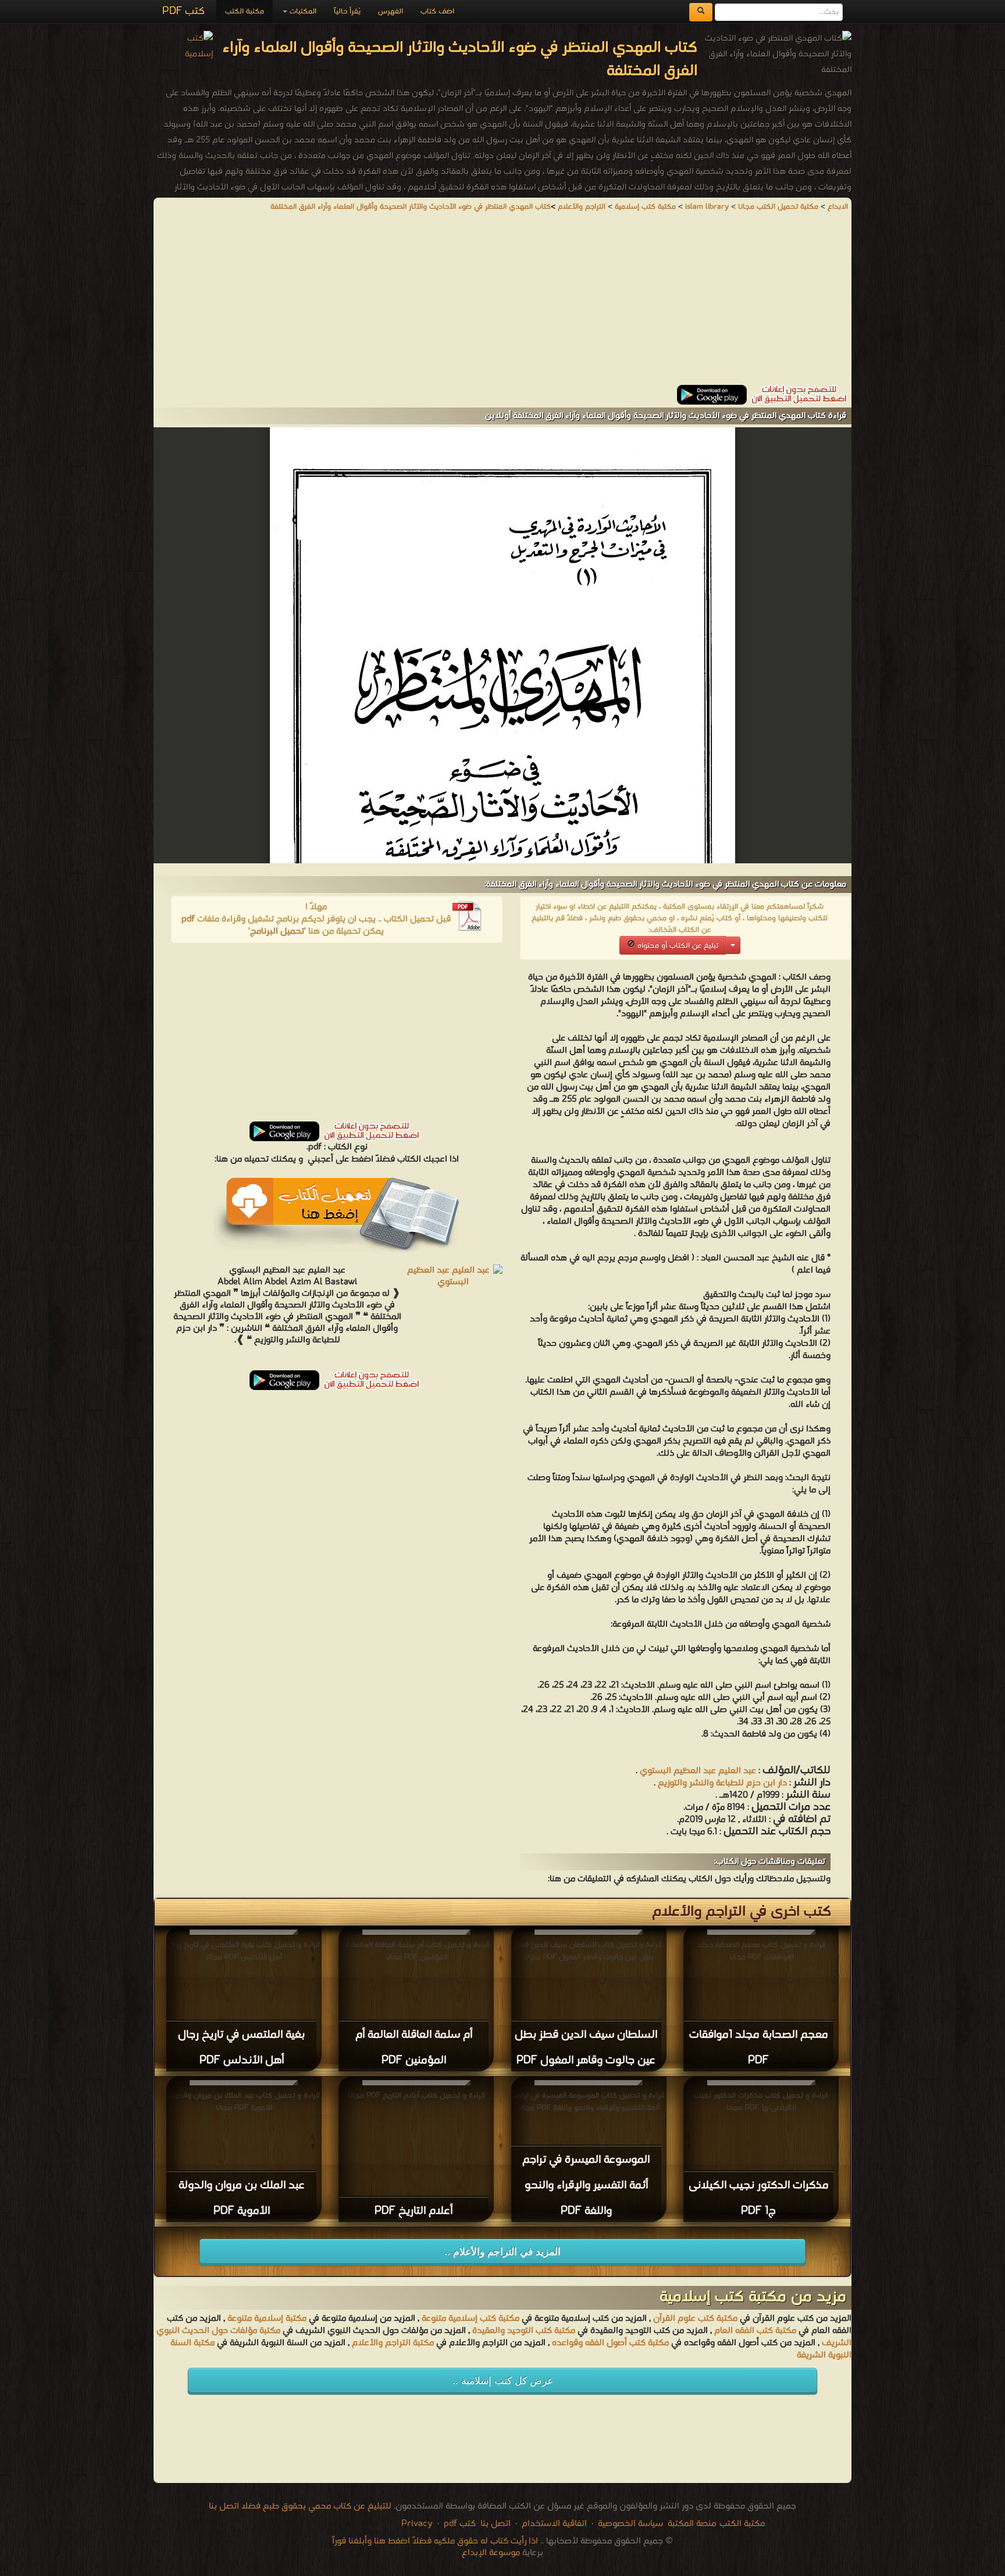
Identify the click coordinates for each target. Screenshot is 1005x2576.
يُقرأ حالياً (347, 11)
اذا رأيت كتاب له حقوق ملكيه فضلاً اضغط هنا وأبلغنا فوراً (435, 2541)
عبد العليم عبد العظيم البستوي (698, 1771)
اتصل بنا (494, 2524)
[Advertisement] (502, 303)
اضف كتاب (437, 11)
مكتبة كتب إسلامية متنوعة (471, 2318)
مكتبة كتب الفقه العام (755, 2331)
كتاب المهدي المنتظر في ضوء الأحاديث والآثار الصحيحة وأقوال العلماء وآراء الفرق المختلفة (411, 207)
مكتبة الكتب (245, 11)
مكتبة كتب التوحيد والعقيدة (524, 2331)
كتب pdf (460, 2524)
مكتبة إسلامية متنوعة (267, 2318)
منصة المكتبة (692, 2524)
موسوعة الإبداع (491, 2553)
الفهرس (391, 11)
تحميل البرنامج (277, 931)
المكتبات (302, 11)
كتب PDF (183, 11)
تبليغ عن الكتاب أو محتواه (677, 946)
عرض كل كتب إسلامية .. (503, 2381)
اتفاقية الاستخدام (553, 2524)
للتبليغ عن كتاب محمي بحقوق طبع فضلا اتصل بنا (300, 2506)
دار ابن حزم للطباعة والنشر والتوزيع (721, 1783)
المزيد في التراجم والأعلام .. (502, 2252)
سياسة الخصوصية (630, 2524)
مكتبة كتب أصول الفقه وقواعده (610, 2343)
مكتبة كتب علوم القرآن (695, 2318)
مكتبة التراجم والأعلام (393, 2343)
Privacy (417, 2524)
